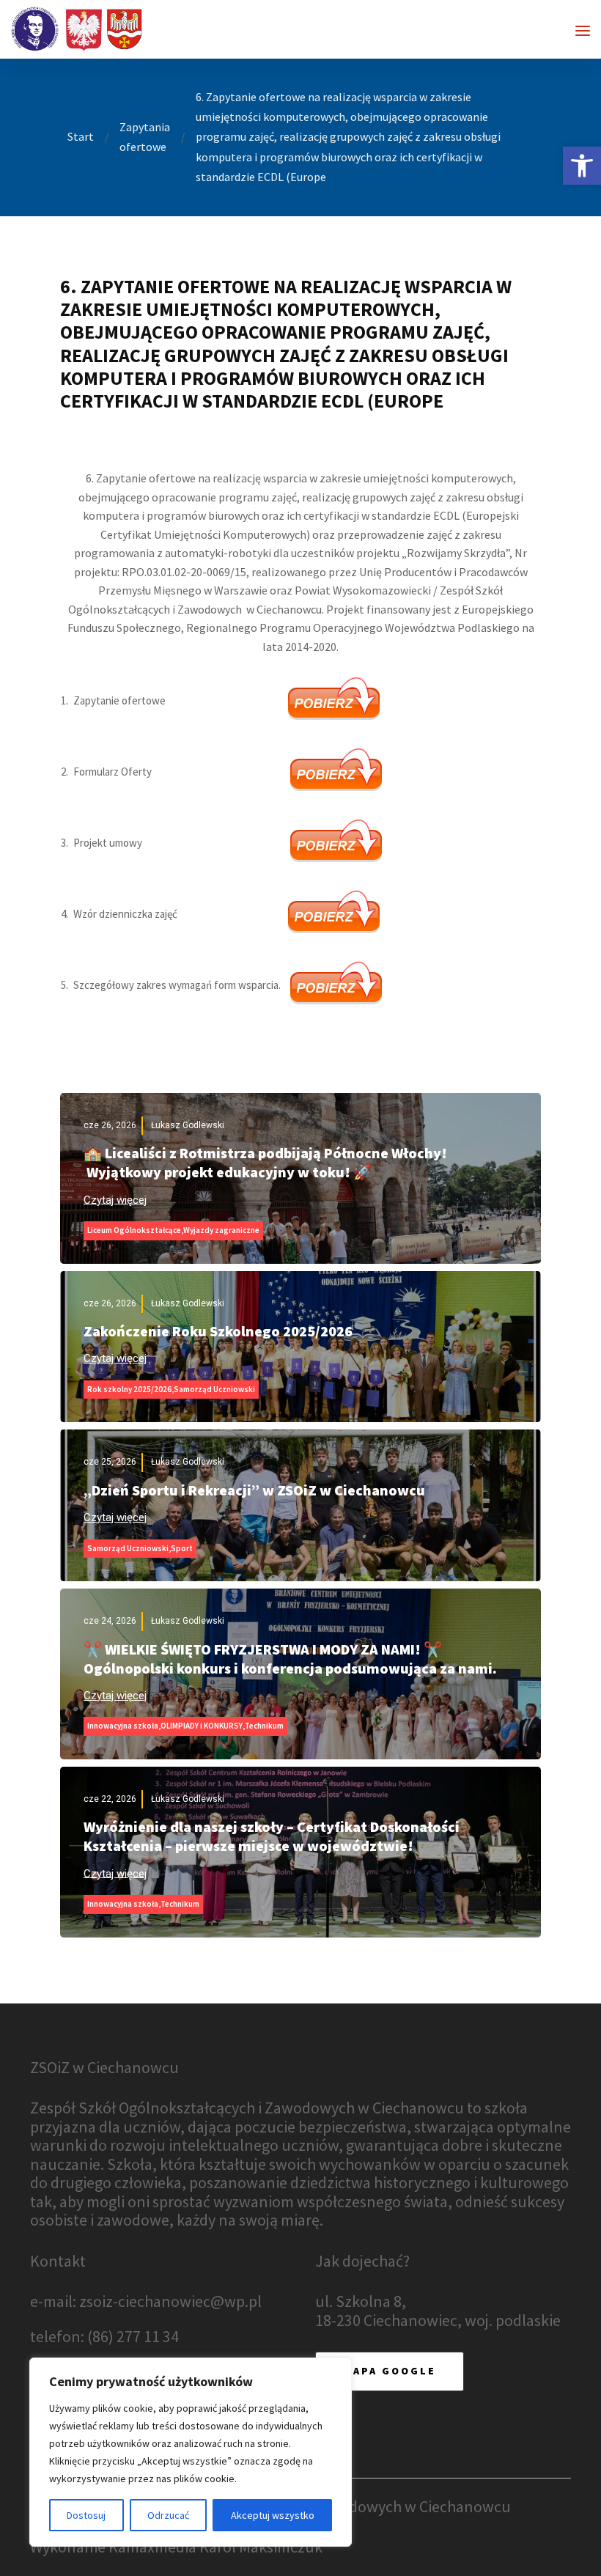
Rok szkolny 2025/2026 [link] (129, 1389)
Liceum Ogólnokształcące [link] (134, 1230)
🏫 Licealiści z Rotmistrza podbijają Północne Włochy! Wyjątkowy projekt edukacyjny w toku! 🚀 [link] (265, 1162)
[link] (582, 166)
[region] (191, 2452)
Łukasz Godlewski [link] (188, 1125)
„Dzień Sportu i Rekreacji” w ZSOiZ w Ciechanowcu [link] (254, 1490)
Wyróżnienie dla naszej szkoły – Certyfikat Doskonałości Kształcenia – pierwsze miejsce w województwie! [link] (272, 1836)
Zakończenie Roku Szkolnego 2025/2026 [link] (218, 1331)
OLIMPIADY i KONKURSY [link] (202, 1726)
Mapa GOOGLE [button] (390, 2371)
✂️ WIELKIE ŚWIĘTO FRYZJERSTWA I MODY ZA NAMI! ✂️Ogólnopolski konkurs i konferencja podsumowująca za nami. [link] (290, 1659)
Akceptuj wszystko (273, 2515)
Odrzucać (168, 2515)
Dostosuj (86, 2515)
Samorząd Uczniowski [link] (214, 1389)
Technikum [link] (264, 1726)
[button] (583, 31)
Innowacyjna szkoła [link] (123, 1726)
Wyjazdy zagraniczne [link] (221, 1230)
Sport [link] (182, 1548)
